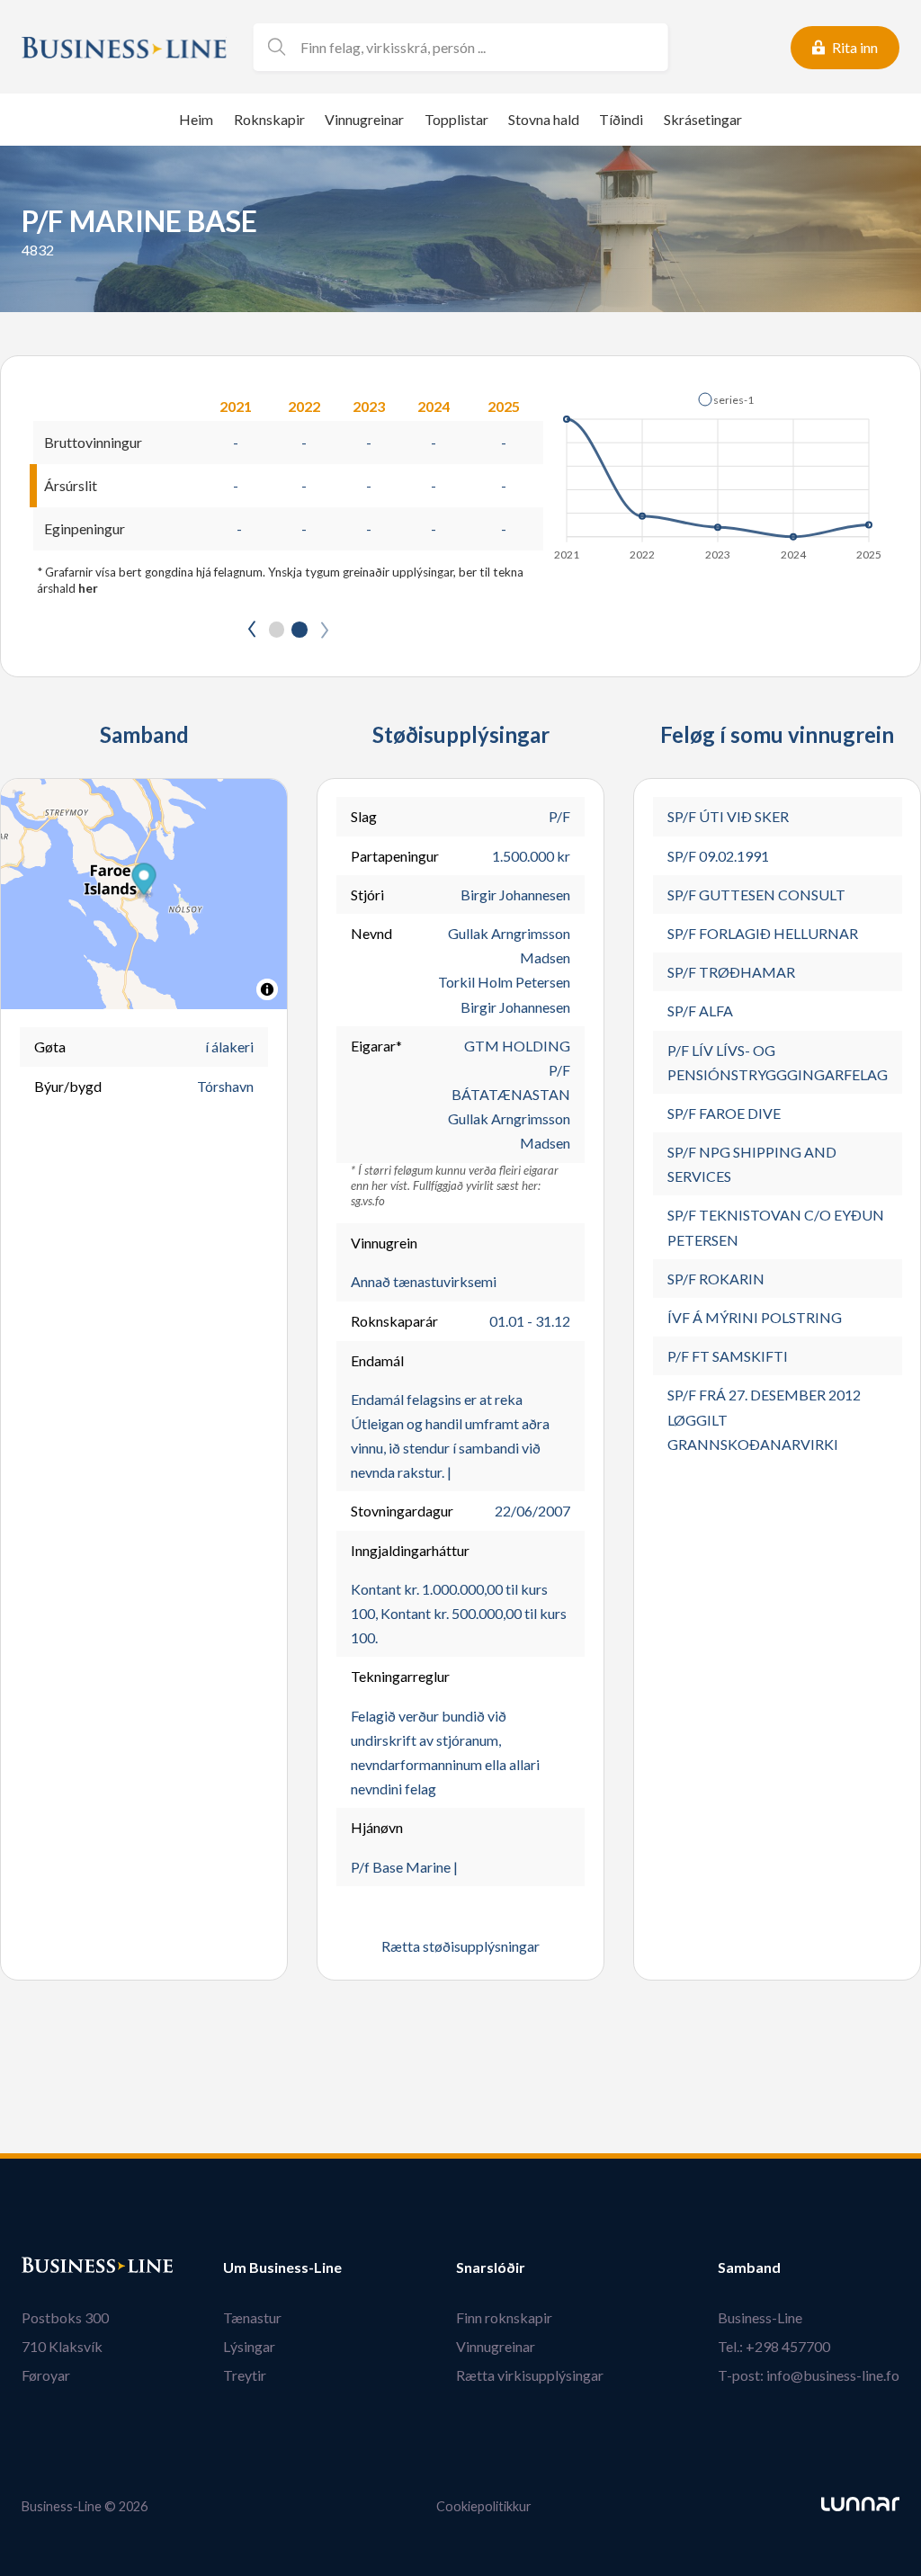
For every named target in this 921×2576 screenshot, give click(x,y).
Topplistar (456, 119)
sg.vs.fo (368, 1201)
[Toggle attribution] (267, 989)
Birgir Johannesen (515, 894)
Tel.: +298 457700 (774, 2346)
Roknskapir (269, 119)
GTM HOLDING (517, 1046)
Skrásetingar (703, 119)
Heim (196, 119)
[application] (719, 471)
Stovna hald (544, 119)
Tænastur (252, 2317)
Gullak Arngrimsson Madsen (509, 945)
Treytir (245, 2375)
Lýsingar (249, 2346)
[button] (726, 399)
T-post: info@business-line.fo (809, 2375)
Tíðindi (621, 119)
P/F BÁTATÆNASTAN (511, 1082)
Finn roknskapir (504, 2317)
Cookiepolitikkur (484, 2506)
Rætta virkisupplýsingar (530, 2375)
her (88, 588)
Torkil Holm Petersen (504, 982)
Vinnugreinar (364, 119)
